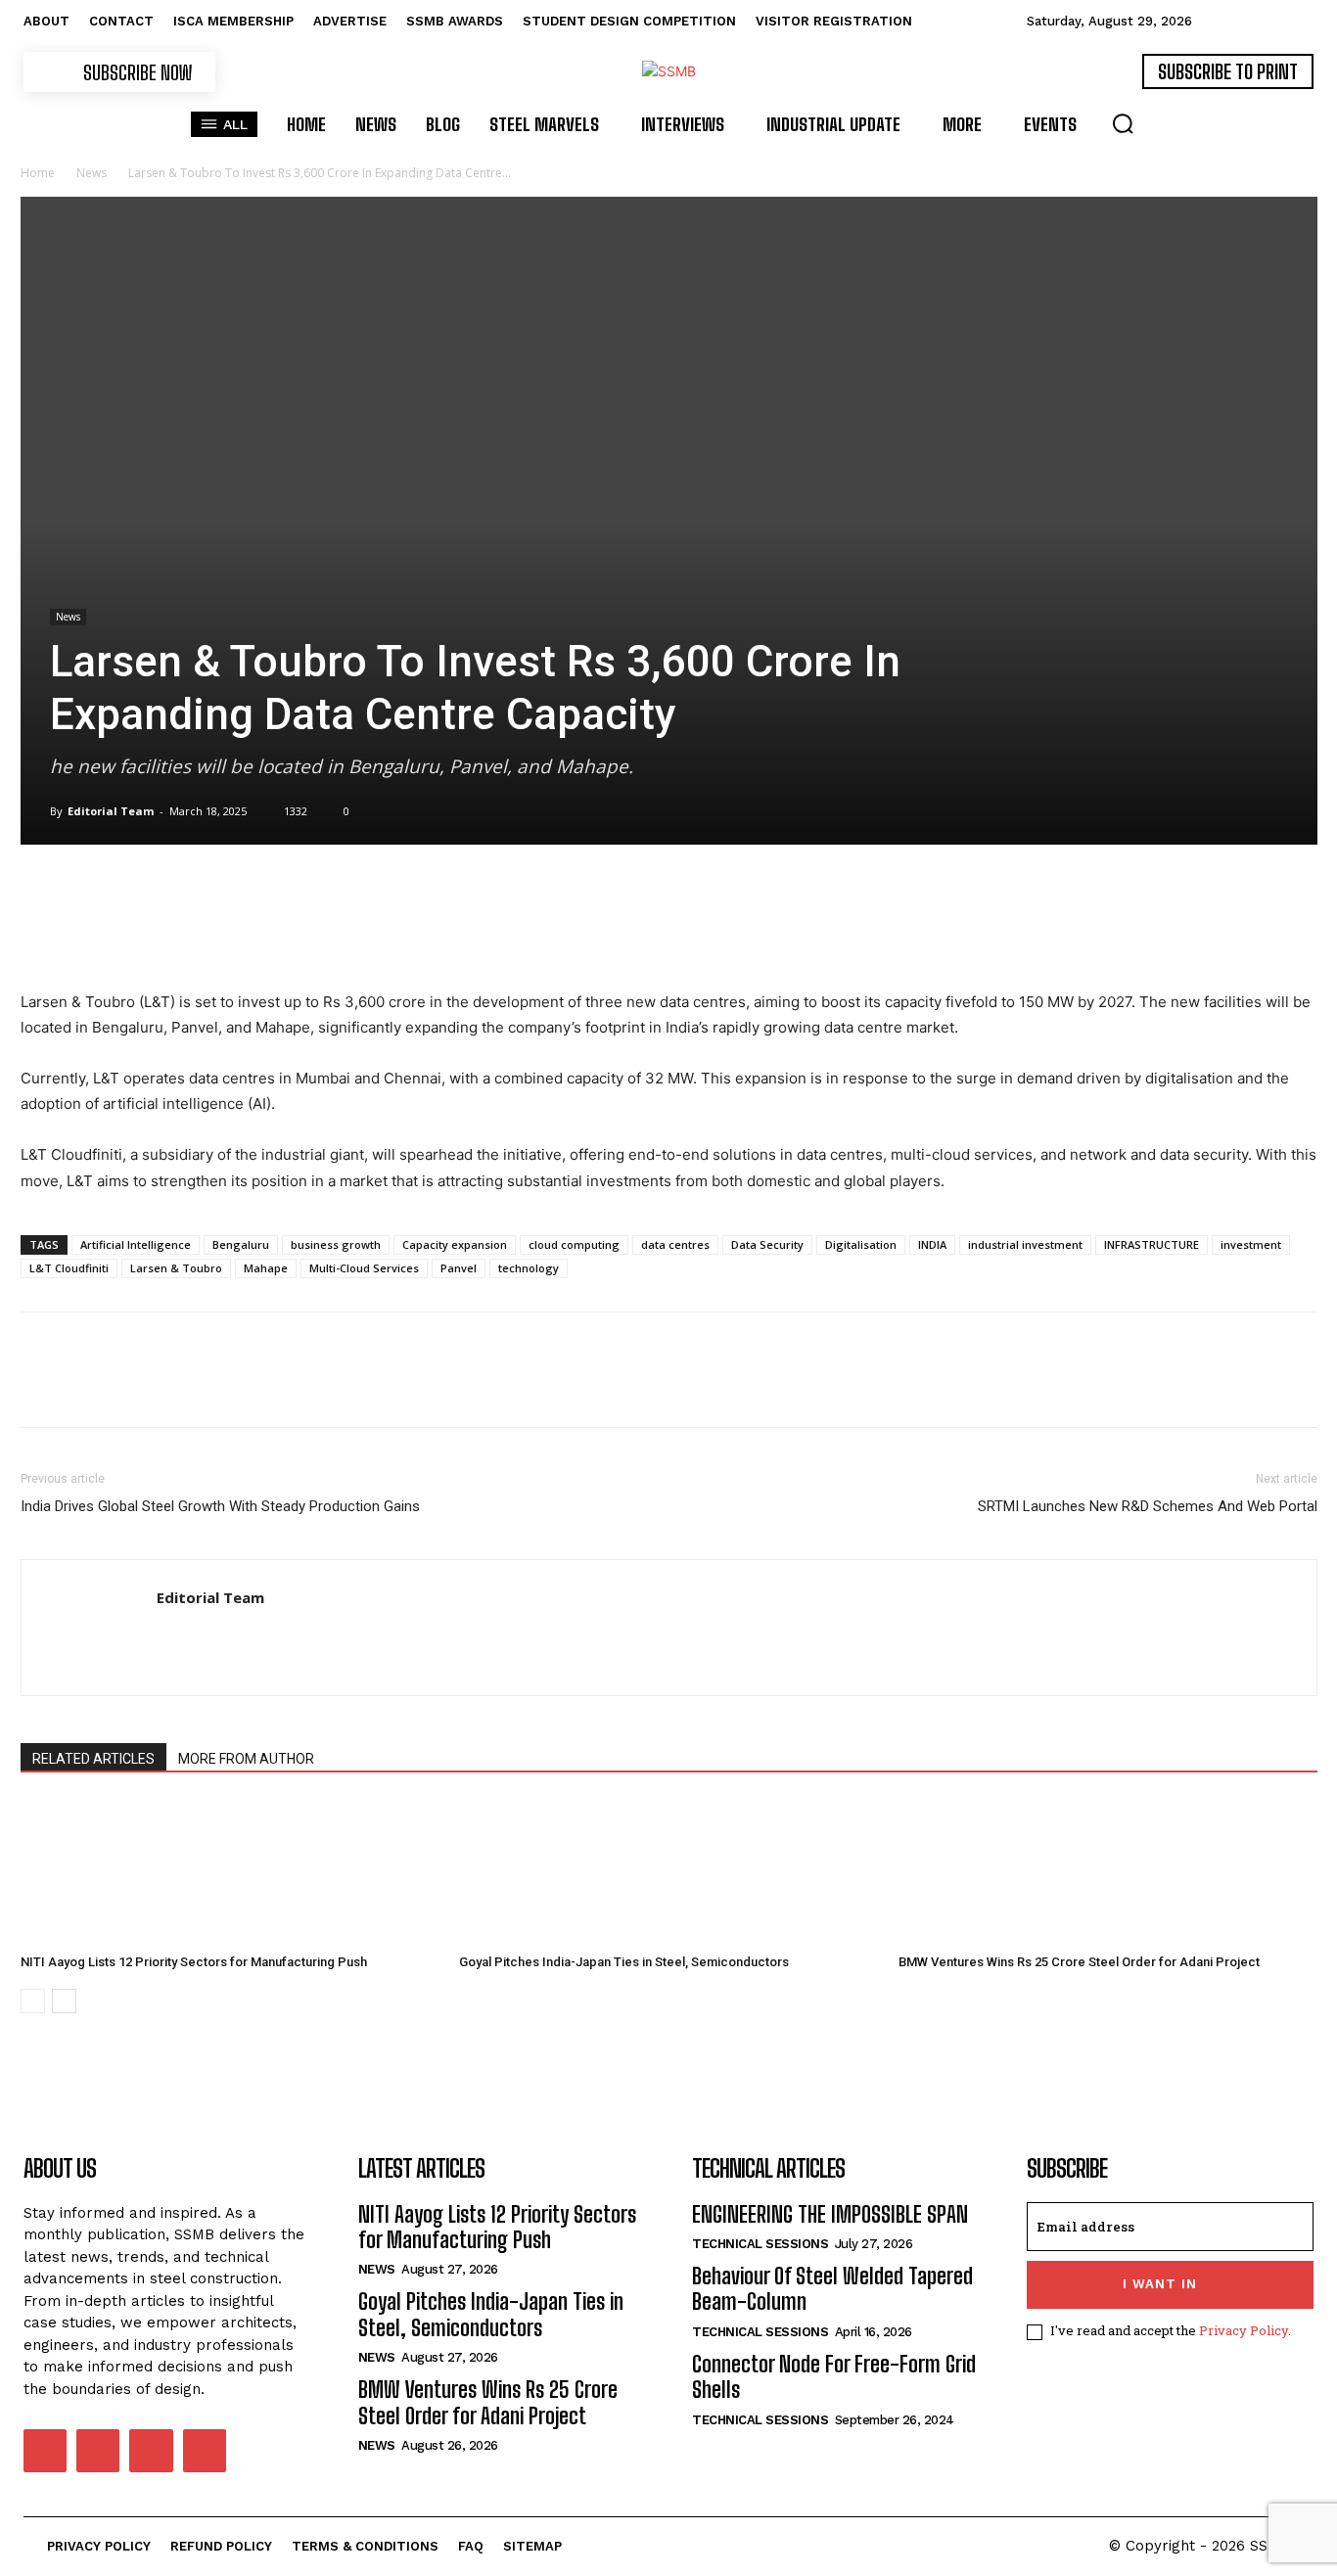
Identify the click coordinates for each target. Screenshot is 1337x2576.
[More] (356, 934)
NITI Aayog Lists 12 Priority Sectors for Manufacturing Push (194, 1962)
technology (529, 1268)
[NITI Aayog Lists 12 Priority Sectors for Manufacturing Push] (230, 1872)
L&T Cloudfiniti (69, 1268)
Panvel (459, 1268)
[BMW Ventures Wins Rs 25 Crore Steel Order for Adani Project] (1108, 1872)
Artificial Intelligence (136, 1244)
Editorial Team (111, 811)
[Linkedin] (220, 934)
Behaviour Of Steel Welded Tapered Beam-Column (832, 2289)
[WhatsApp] (175, 934)
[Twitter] (85, 934)
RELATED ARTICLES (93, 1759)
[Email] (265, 934)
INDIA (932, 1244)
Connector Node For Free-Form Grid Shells (834, 2377)
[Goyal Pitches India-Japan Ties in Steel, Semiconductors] (668, 1872)
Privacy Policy (1244, 2330)
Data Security (767, 1244)
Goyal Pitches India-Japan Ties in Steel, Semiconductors (624, 1962)
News (92, 173)
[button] (1123, 123)
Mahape (266, 1268)
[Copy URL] (310, 934)
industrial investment (1025, 1244)
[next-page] (64, 2001)
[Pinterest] (130, 934)
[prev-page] (33, 2001)
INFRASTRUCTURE (1152, 1244)
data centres (675, 1244)
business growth (336, 1244)
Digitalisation (861, 1244)
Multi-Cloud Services (364, 1268)
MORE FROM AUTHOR (246, 1759)
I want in (1160, 2284)
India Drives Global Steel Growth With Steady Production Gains (220, 1506)
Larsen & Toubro (176, 1268)
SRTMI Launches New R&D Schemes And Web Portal (1148, 1506)
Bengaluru (241, 1244)
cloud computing (574, 1244)
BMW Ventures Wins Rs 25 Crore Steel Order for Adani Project (1079, 1962)
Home (38, 173)
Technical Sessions (760, 2244)
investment (1251, 1244)
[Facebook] (40, 934)
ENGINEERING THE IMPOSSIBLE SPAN (830, 2214)
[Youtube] (205, 2451)
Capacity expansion (455, 1244)
